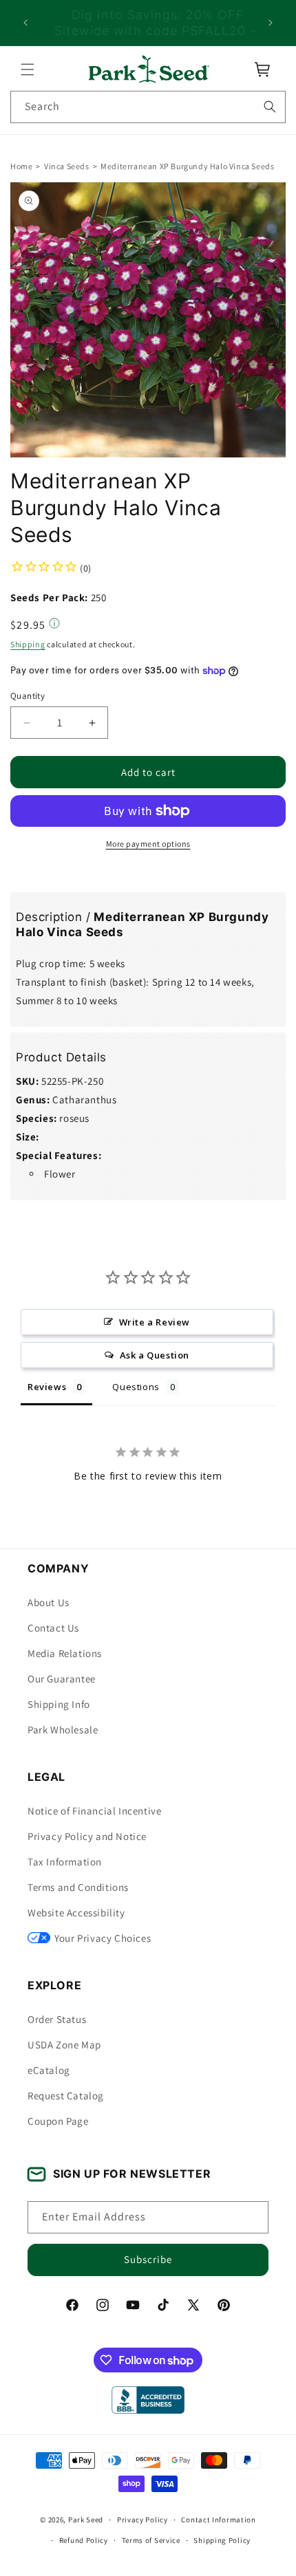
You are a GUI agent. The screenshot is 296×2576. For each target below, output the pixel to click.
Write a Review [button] (155, 1322)
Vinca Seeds (67, 166)
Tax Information (65, 1862)
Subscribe (148, 2259)
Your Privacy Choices (103, 1938)
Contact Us (53, 1628)
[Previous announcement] (25, 23)
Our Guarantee (62, 1679)
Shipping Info (59, 1704)
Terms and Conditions (78, 1887)
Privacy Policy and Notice (87, 1836)
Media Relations (65, 1653)
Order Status (57, 2019)
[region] (148, 23)
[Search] (270, 107)
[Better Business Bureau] (148, 2400)
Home (21, 166)
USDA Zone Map (64, 2045)
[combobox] (148, 107)
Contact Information (218, 2520)
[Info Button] (54, 625)
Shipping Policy (222, 2540)
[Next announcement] (271, 23)
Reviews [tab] (47, 1387)
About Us (49, 1602)
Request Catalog (66, 2096)
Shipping (28, 644)
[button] (28, 69)
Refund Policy (84, 2540)
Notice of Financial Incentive (94, 1811)
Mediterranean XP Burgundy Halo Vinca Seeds (187, 166)
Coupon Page (58, 2121)
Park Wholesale (63, 1730)
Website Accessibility (76, 1913)
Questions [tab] (136, 1387)
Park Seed (86, 2520)
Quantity (28, 696)
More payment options (148, 844)
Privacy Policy (142, 2520)
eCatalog (49, 2070)
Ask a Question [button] (155, 1355)
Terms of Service (151, 2540)
